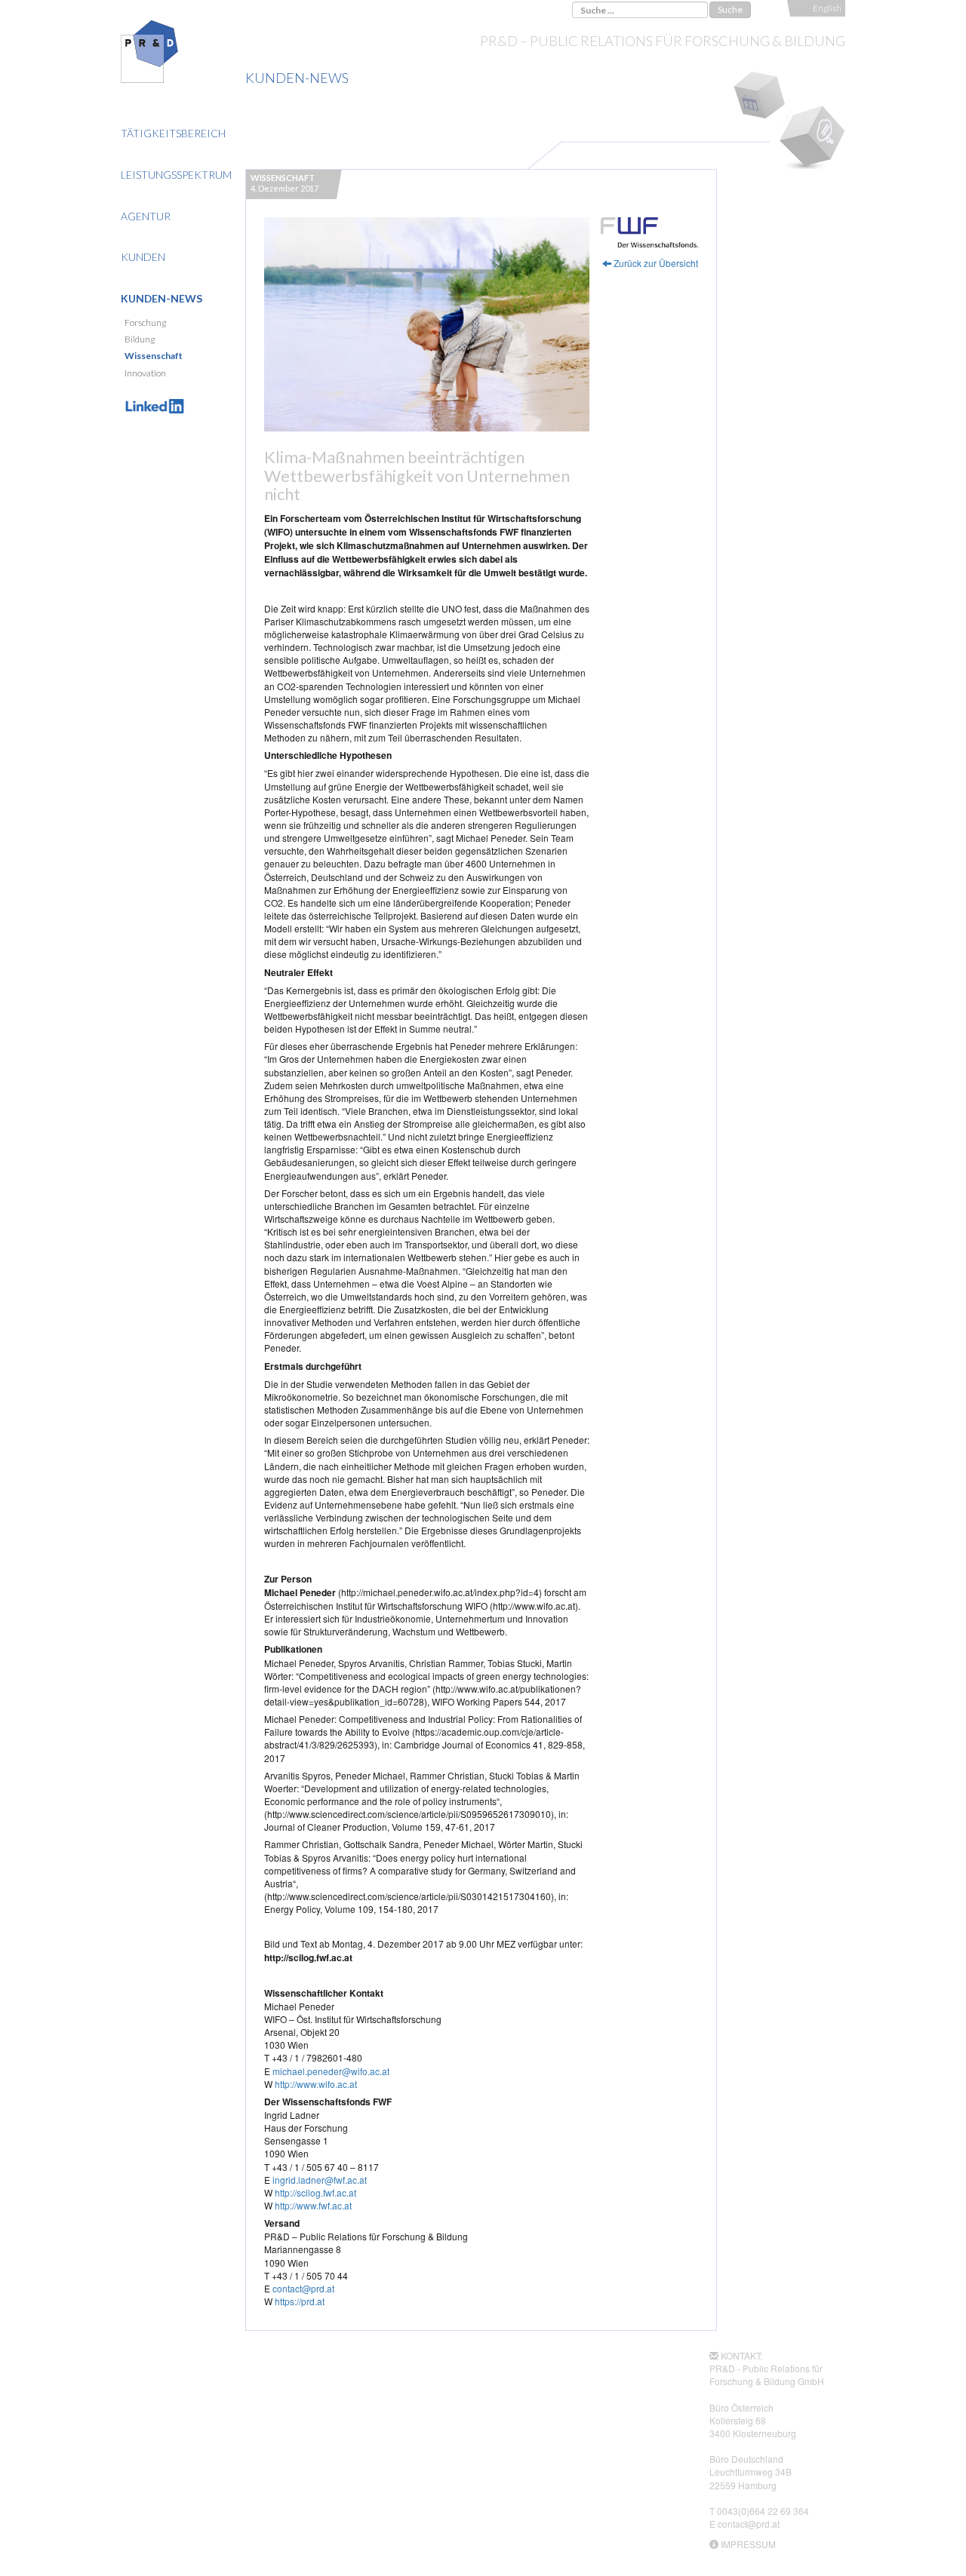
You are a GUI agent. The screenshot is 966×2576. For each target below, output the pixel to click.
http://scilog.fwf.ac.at (315, 2192)
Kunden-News (162, 298)
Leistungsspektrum (176, 175)
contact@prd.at (303, 2288)
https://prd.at (300, 2301)
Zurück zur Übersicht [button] (655, 263)
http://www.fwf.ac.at (313, 2205)
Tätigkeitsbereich (173, 133)
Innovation (145, 373)
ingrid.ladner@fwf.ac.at (320, 2180)
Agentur (146, 216)
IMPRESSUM (748, 2544)
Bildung (140, 339)
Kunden (143, 257)
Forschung (145, 322)
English (827, 8)
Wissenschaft (154, 356)
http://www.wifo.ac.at (316, 2084)
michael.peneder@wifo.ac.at (331, 2071)
